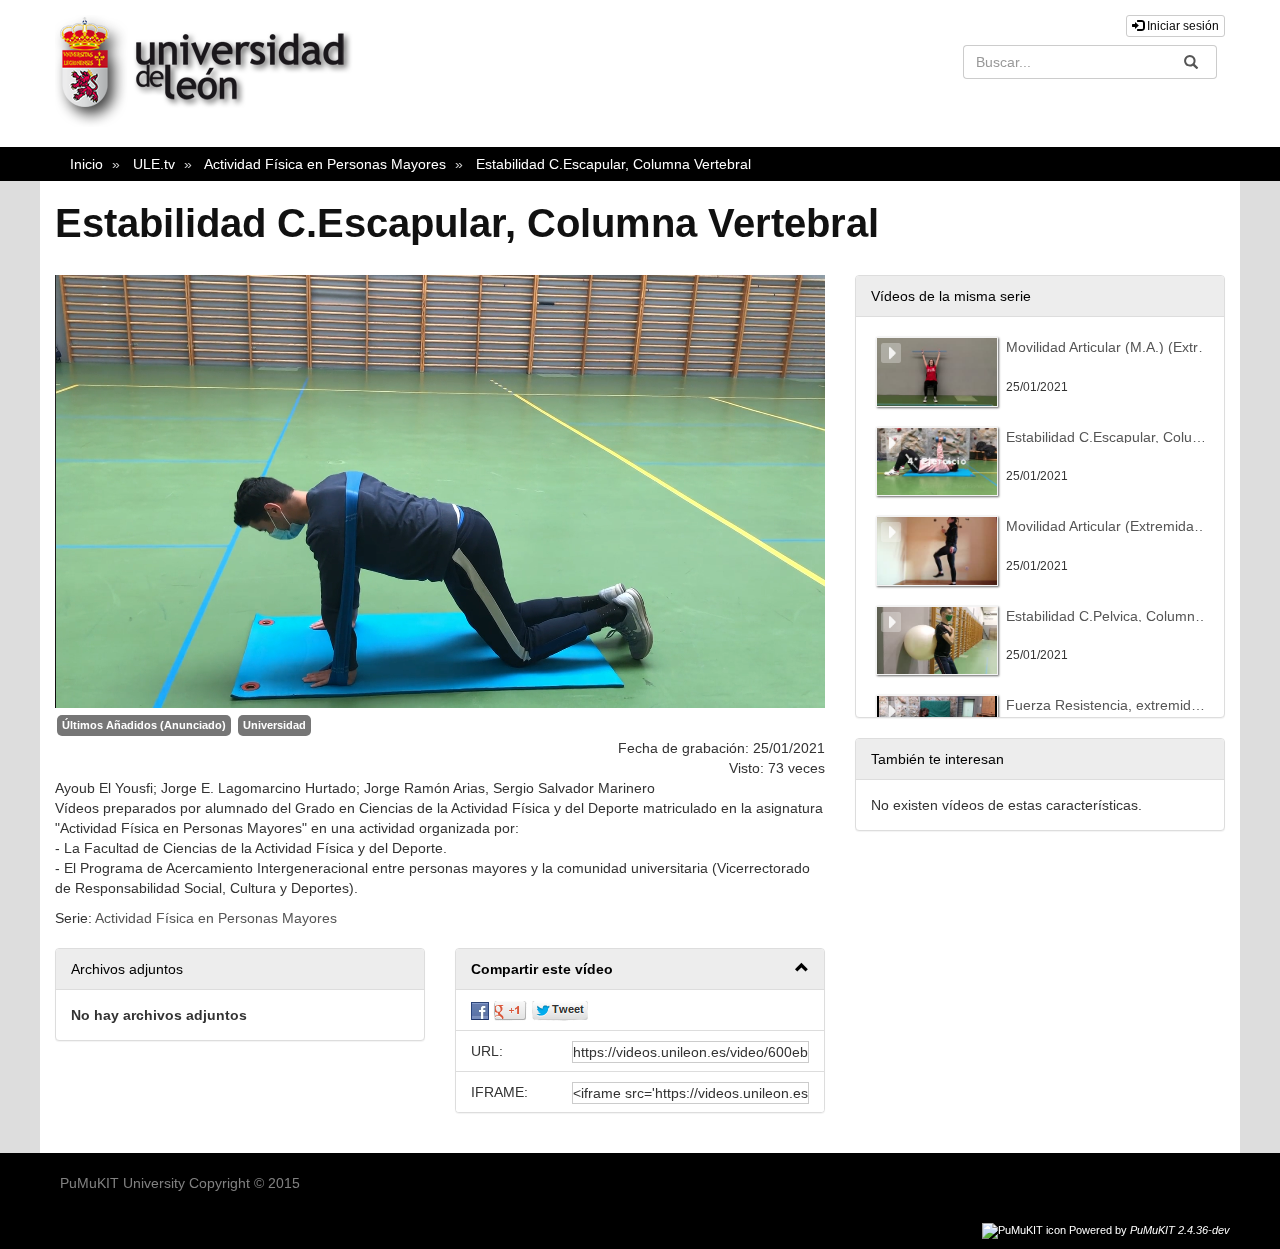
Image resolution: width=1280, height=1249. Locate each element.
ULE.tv (154, 164)
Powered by (1149, 1230)
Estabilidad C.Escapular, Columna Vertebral (613, 164)
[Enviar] (1191, 62)
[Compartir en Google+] (510, 1010)
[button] (640, 969)
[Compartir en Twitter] (560, 1010)
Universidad (274, 725)
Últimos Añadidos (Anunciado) (144, 725)
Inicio (86, 164)
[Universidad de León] (213, 122)
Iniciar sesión (1181, 26)
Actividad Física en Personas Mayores (325, 164)
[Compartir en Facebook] (480, 1010)
